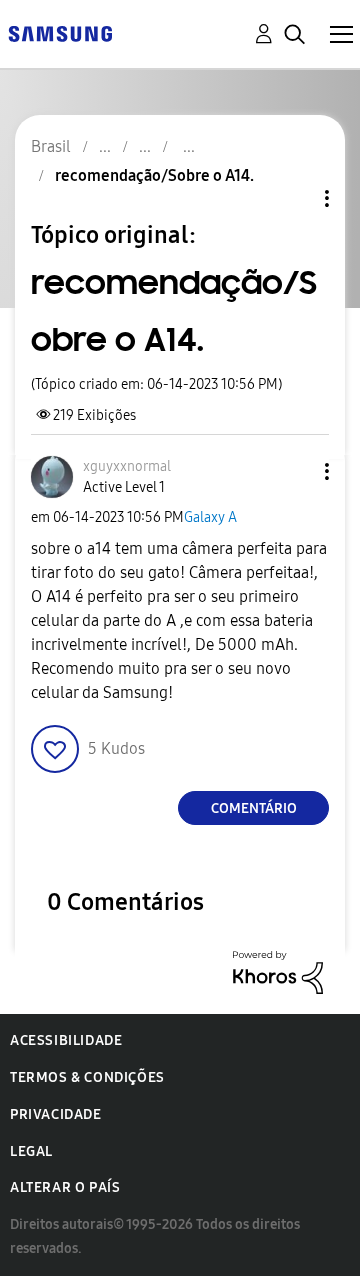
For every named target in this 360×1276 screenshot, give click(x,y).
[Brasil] (60, 32)
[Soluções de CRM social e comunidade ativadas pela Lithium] (278, 971)
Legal (31, 1151)
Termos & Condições (87, 1077)
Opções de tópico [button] (293, 198)
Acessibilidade (66, 1040)
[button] (294, 471)
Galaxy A (210, 517)
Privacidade (56, 1114)
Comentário (254, 808)
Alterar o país (65, 1187)
